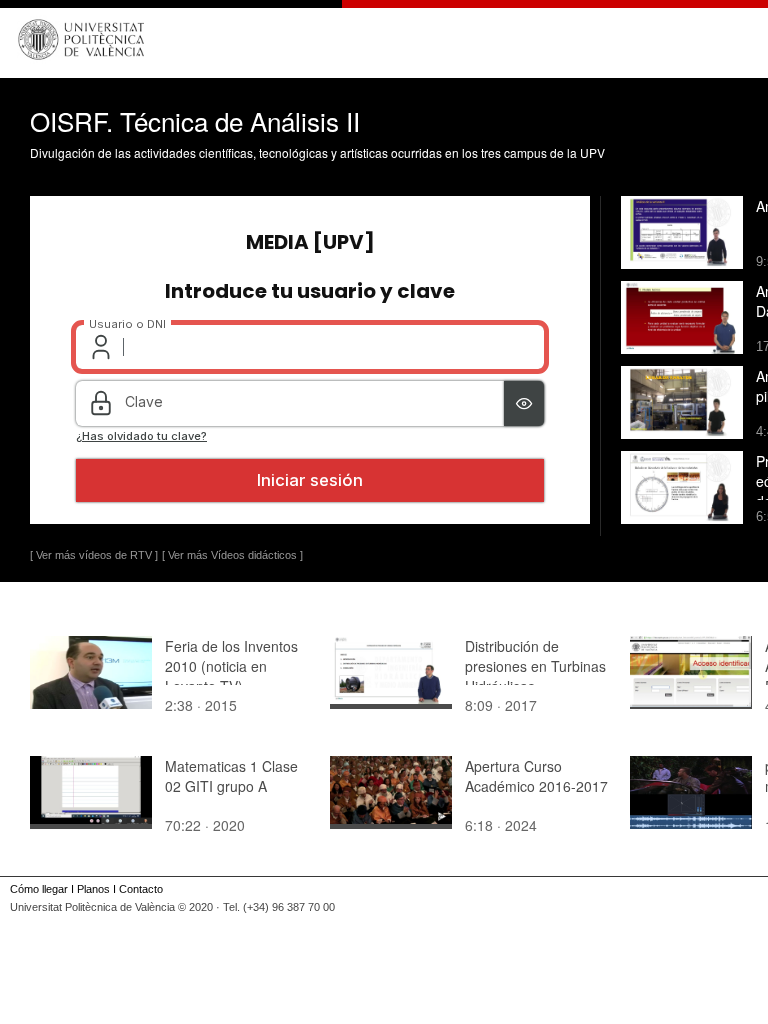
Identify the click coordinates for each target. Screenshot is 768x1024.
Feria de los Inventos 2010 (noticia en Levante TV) (231, 666)
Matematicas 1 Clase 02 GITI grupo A (231, 776)
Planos (93, 889)
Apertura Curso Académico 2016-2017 (536, 776)
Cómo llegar (39, 889)
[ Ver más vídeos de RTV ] (94, 555)
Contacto (141, 889)
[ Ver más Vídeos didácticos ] (232, 555)
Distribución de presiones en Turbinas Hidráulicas (535, 666)
